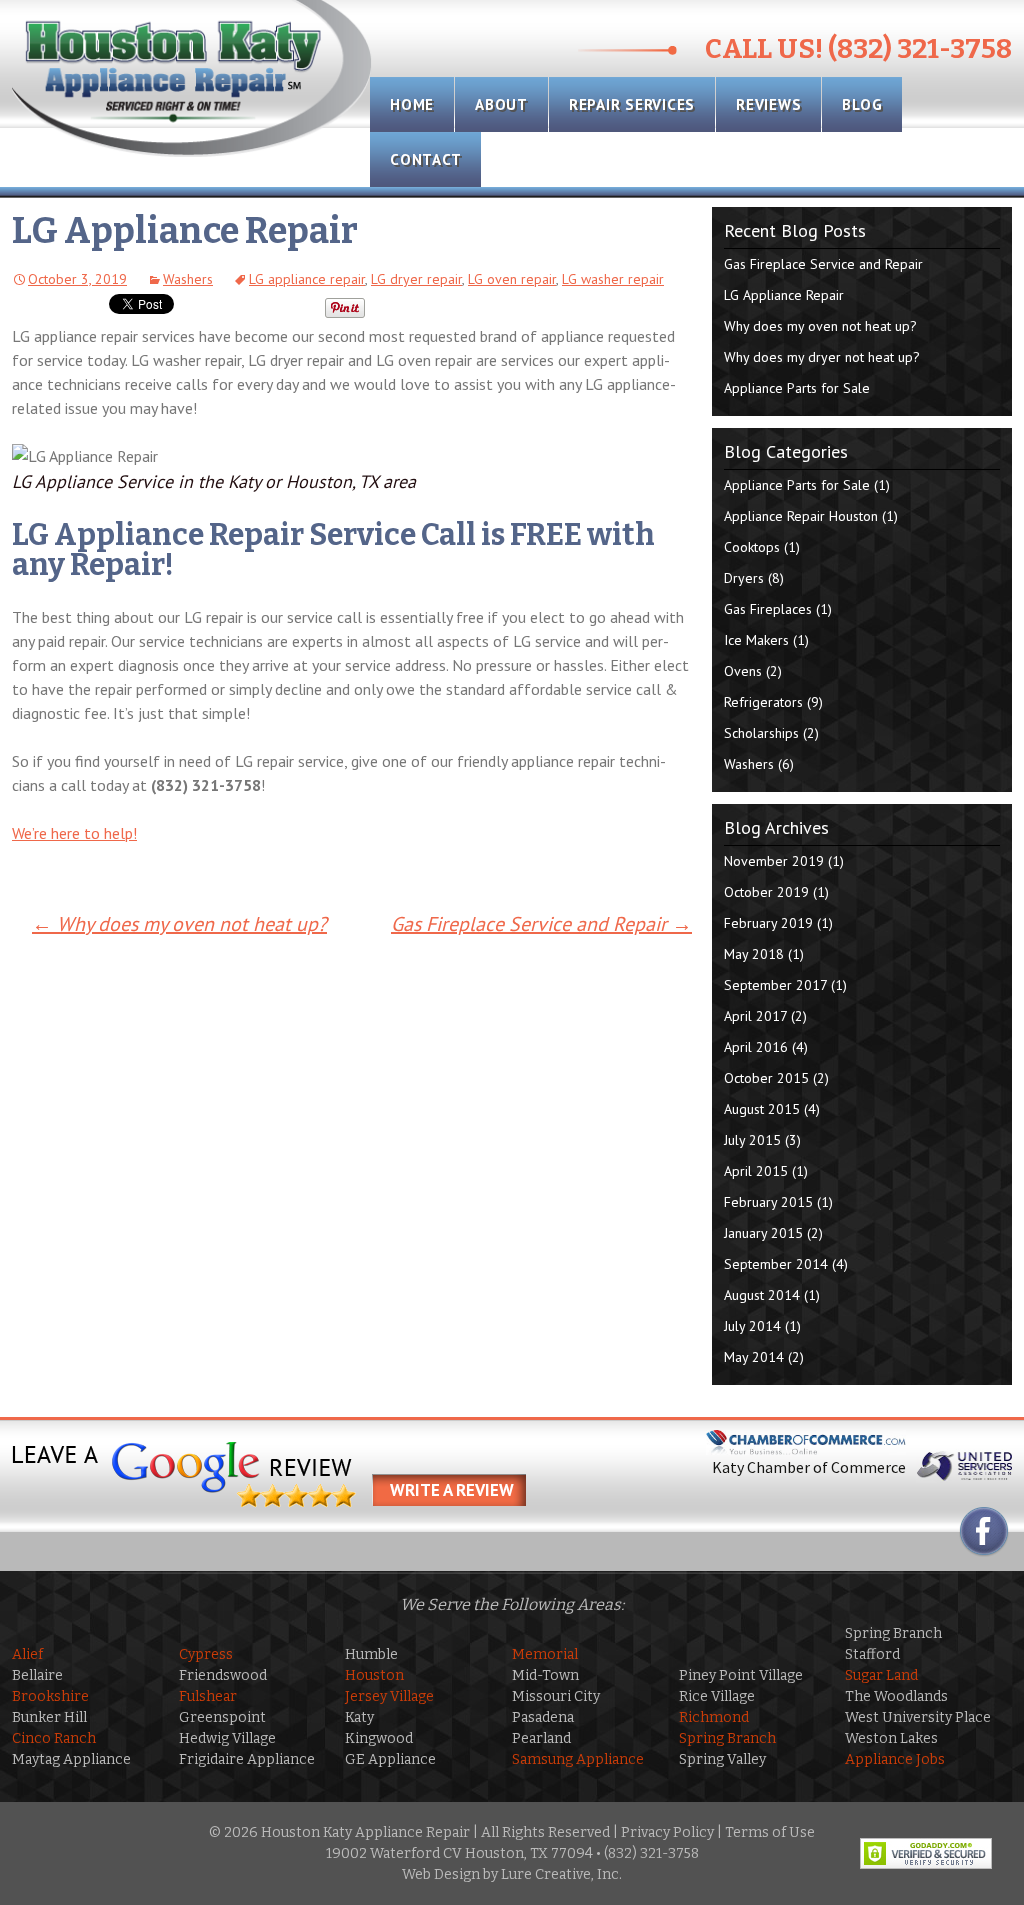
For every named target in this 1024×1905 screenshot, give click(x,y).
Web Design (441, 1874)
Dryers (744, 578)
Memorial (545, 1654)
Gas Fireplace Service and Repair (541, 924)
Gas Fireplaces (768, 609)
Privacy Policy (667, 1832)
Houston (374, 1675)
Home (412, 104)
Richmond (714, 1717)
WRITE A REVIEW (452, 1490)
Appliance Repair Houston (801, 516)
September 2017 (775, 985)
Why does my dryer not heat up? (822, 357)
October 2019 (766, 892)
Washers (188, 279)
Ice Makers (756, 640)
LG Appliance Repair (784, 295)
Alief (27, 1654)
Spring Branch (727, 1738)
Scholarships (761, 733)
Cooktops (752, 547)
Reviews (768, 104)
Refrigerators (763, 702)
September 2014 (776, 1264)
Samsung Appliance (578, 1759)
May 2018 (754, 954)
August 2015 (762, 1109)
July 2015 (752, 1140)
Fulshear (208, 1696)
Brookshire (50, 1696)
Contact (425, 159)
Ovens (743, 671)
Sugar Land (881, 1675)
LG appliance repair (307, 279)
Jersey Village (389, 1696)
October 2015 (766, 1078)
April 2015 (756, 1171)
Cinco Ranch (54, 1738)
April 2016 (756, 1047)
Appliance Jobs (895, 1759)
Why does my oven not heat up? (179, 924)
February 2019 (768, 923)
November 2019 (774, 861)
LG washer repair (613, 279)
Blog (862, 104)
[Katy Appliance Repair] (192, 79)
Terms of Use (770, 1832)
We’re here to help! (74, 833)
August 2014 (762, 1295)
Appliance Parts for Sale (797, 388)
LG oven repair (512, 279)
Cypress (206, 1654)
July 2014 (752, 1326)
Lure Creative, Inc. (561, 1874)
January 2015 (763, 1233)
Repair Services (632, 104)
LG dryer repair (416, 279)
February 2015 (768, 1202)
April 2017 (755, 1016)
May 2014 (754, 1357)
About (501, 104)
